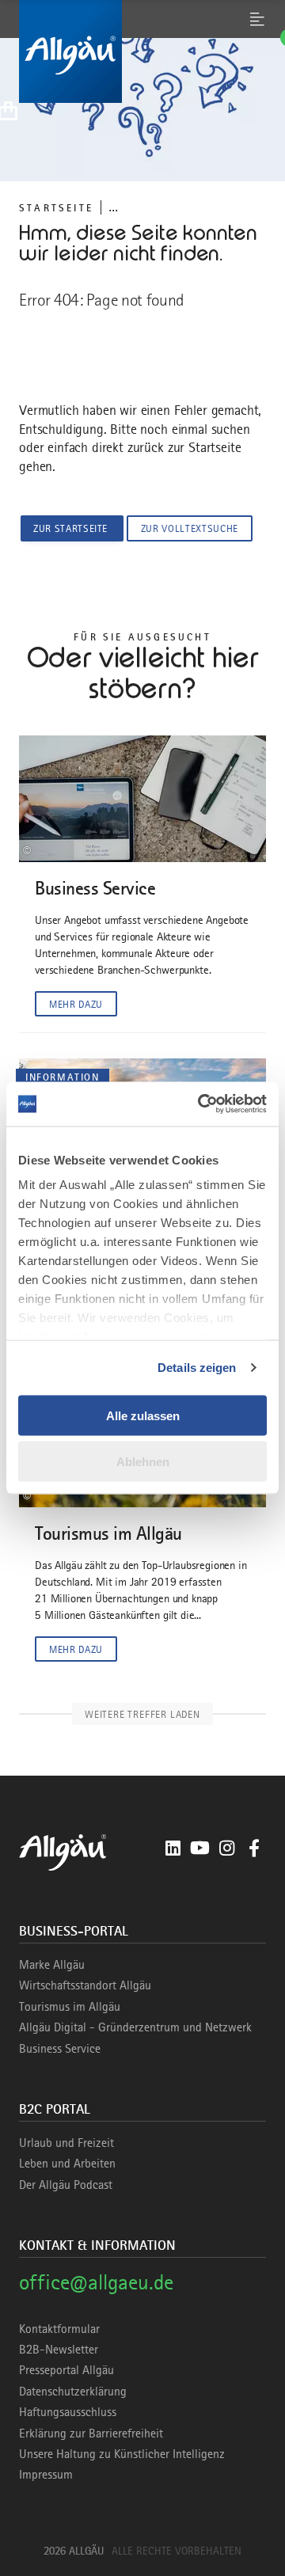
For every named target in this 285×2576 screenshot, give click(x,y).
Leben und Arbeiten (67, 2164)
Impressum (46, 2475)
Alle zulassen (143, 1415)
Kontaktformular (59, 2329)
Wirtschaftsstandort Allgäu (85, 1985)
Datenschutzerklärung (73, 2392)
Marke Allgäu (52, 1965)
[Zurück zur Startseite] (142, 51)
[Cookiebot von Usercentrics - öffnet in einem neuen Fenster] (201, 1104)
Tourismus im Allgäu (70, 2007)
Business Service (60, 2049)
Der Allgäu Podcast (66, 2185)
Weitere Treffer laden (142, 1714)
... (113, 207)
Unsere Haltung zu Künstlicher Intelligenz (122, 2454)
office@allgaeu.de (96, 2282)
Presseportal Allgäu (66, 2370)
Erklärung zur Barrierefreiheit (91, 2434)
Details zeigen (197, 1368)
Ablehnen (143, 1462)
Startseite (56, 208)
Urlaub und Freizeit (66, 2143)
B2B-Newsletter (59, 2350)
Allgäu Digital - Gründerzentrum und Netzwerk (135, 2027)
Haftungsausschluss (68, 2412)
